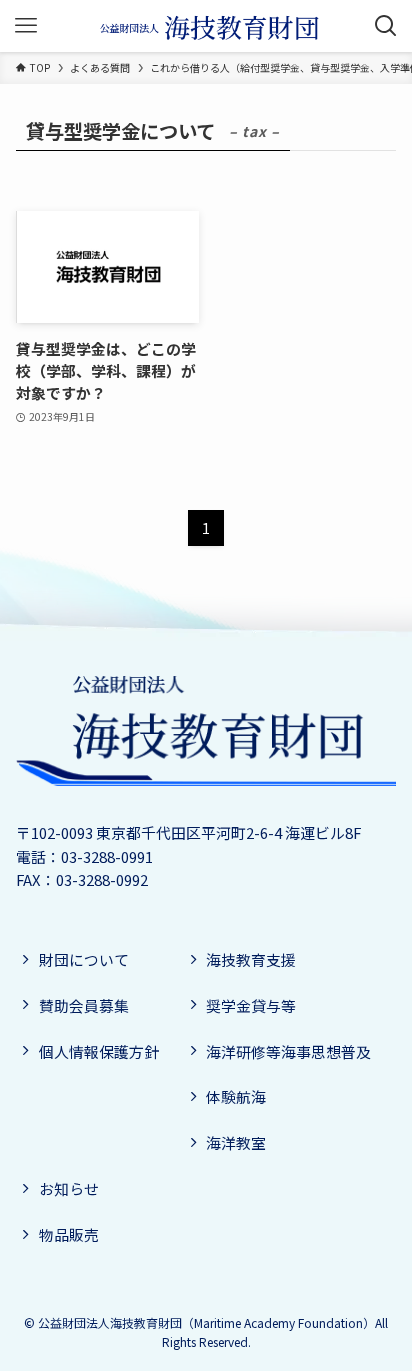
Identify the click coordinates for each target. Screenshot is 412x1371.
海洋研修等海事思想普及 (288, 1051)
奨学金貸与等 (251, 1005)
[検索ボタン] (386, 26)
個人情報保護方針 (99, 1051)
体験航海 (236, 1096)
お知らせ (69, 1188)
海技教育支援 (251, 959)
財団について (84, 959)
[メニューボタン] (26, 26)
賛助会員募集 (84, 1005)
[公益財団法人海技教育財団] (206, 26)
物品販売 (69, 1234)
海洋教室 (236, 1142)
